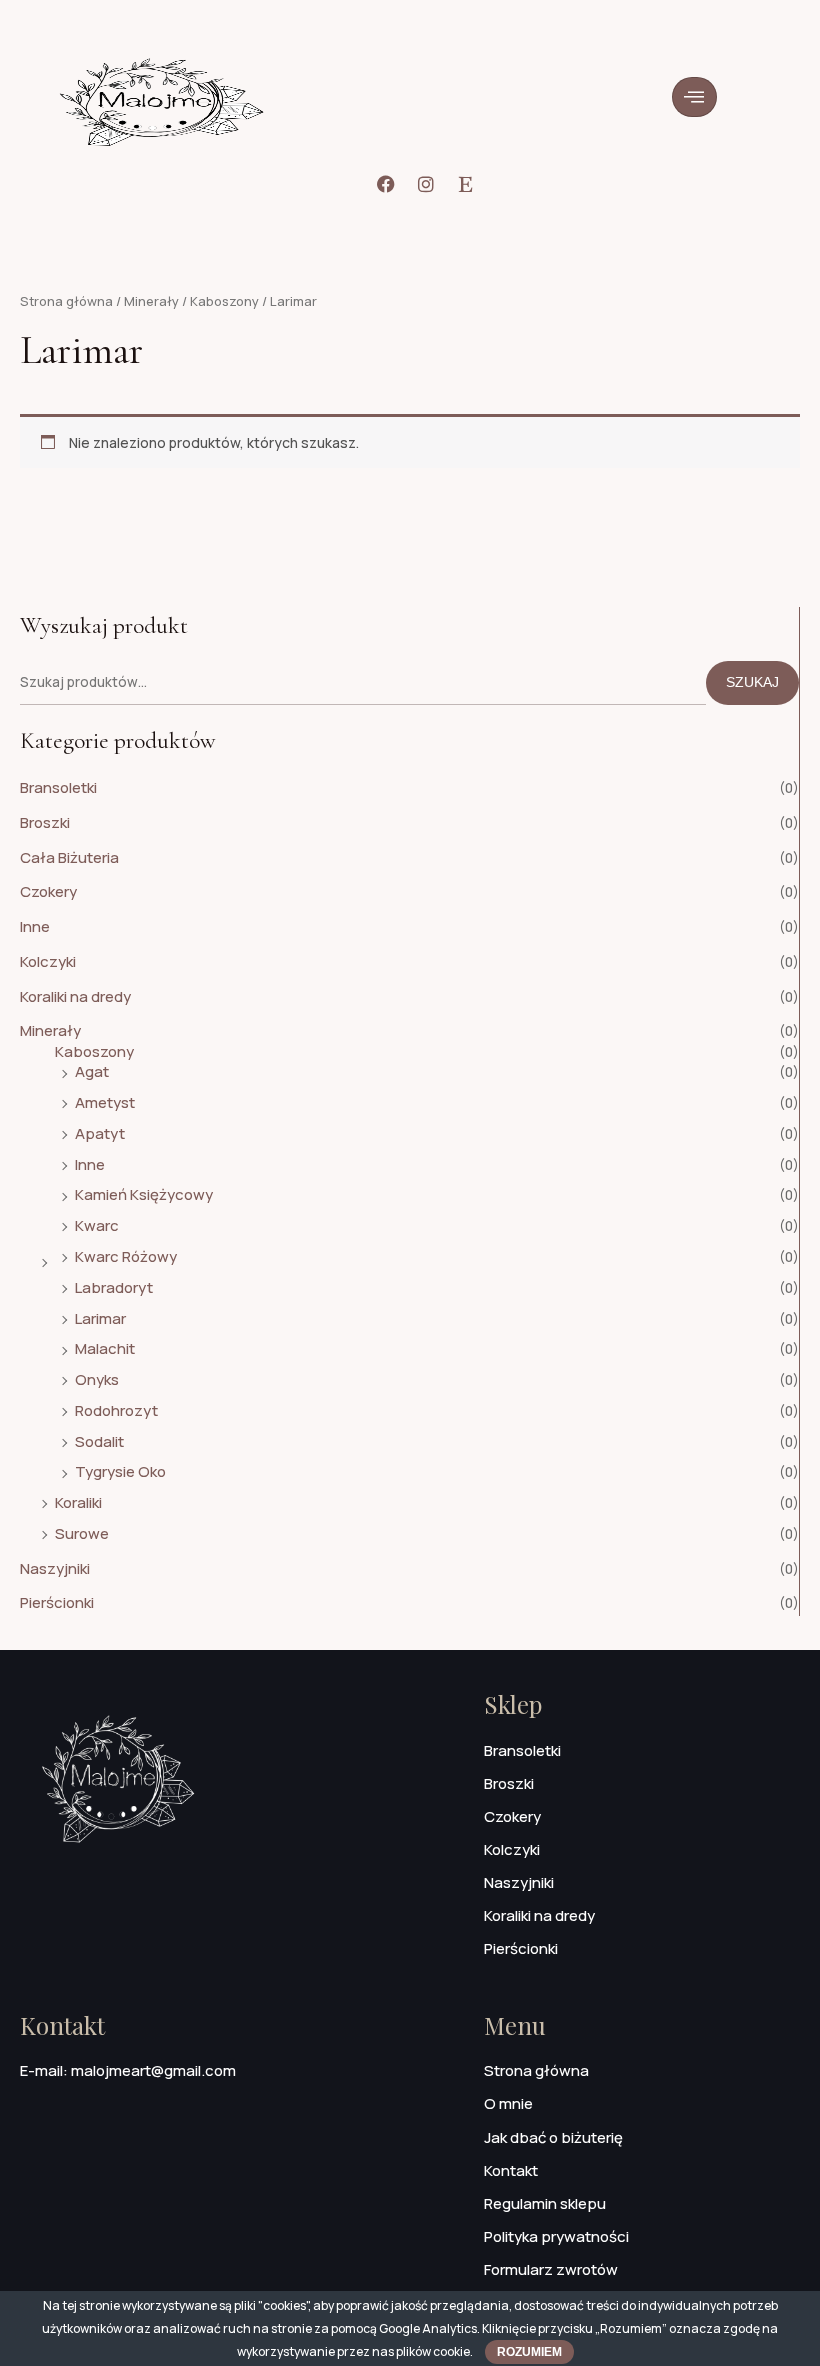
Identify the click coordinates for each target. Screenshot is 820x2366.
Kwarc (97, 1225)
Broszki (45, 822)
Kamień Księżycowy (144, 1194)
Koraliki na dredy (75, 996)
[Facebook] (386, 184)
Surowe (82, 1533)
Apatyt (100, 1133)
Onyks (97, 1379)
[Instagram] (426, 184)
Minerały (50, 1030)
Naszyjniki (55, 1568)
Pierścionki (57, 1602)
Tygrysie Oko (120, 1471)
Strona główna (66, 301)
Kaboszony (94, 1051)
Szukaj (752, 682)
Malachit (105, 1348)
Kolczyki (48, 961)
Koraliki (78, 1502)
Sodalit (99, 1441)
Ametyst (105, 1102)
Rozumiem (529, 2352)
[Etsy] (466, 184)
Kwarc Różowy (126, 1256)
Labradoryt (114, 1287)
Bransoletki (58, 787)
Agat (92, 1071)
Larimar (100, 1318)
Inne (35, 926)
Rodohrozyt (116, 1410)
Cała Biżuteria (69, 857)
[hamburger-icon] (694, 97)
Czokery (48, 891)
